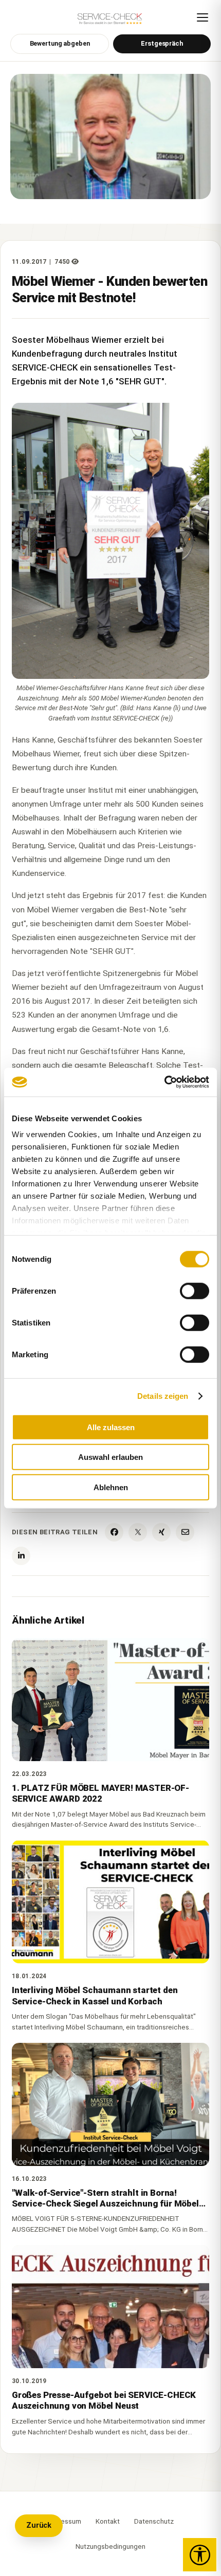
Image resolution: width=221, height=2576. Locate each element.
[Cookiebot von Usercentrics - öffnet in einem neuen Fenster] (164, 1082)
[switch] (195, 1291)
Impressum (64, 2521)
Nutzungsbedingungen (110, 2546)
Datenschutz (154, 2521)
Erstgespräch (162, 43)
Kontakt (108, 2521)
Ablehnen (111, 1487)
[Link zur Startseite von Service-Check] (110, 21)
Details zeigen (163, 1396)
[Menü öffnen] (202, 17)
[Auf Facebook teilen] (114, 1532)
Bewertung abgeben (60, 43)
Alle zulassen (111, 1427)
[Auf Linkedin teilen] (21, 1556)
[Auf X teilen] (138, 1532)
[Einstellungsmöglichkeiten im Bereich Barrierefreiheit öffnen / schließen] (200, 2555)
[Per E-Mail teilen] (185, 1532)
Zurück (39, 2525)
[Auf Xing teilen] (161, 1532)
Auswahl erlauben (110, 1457)
